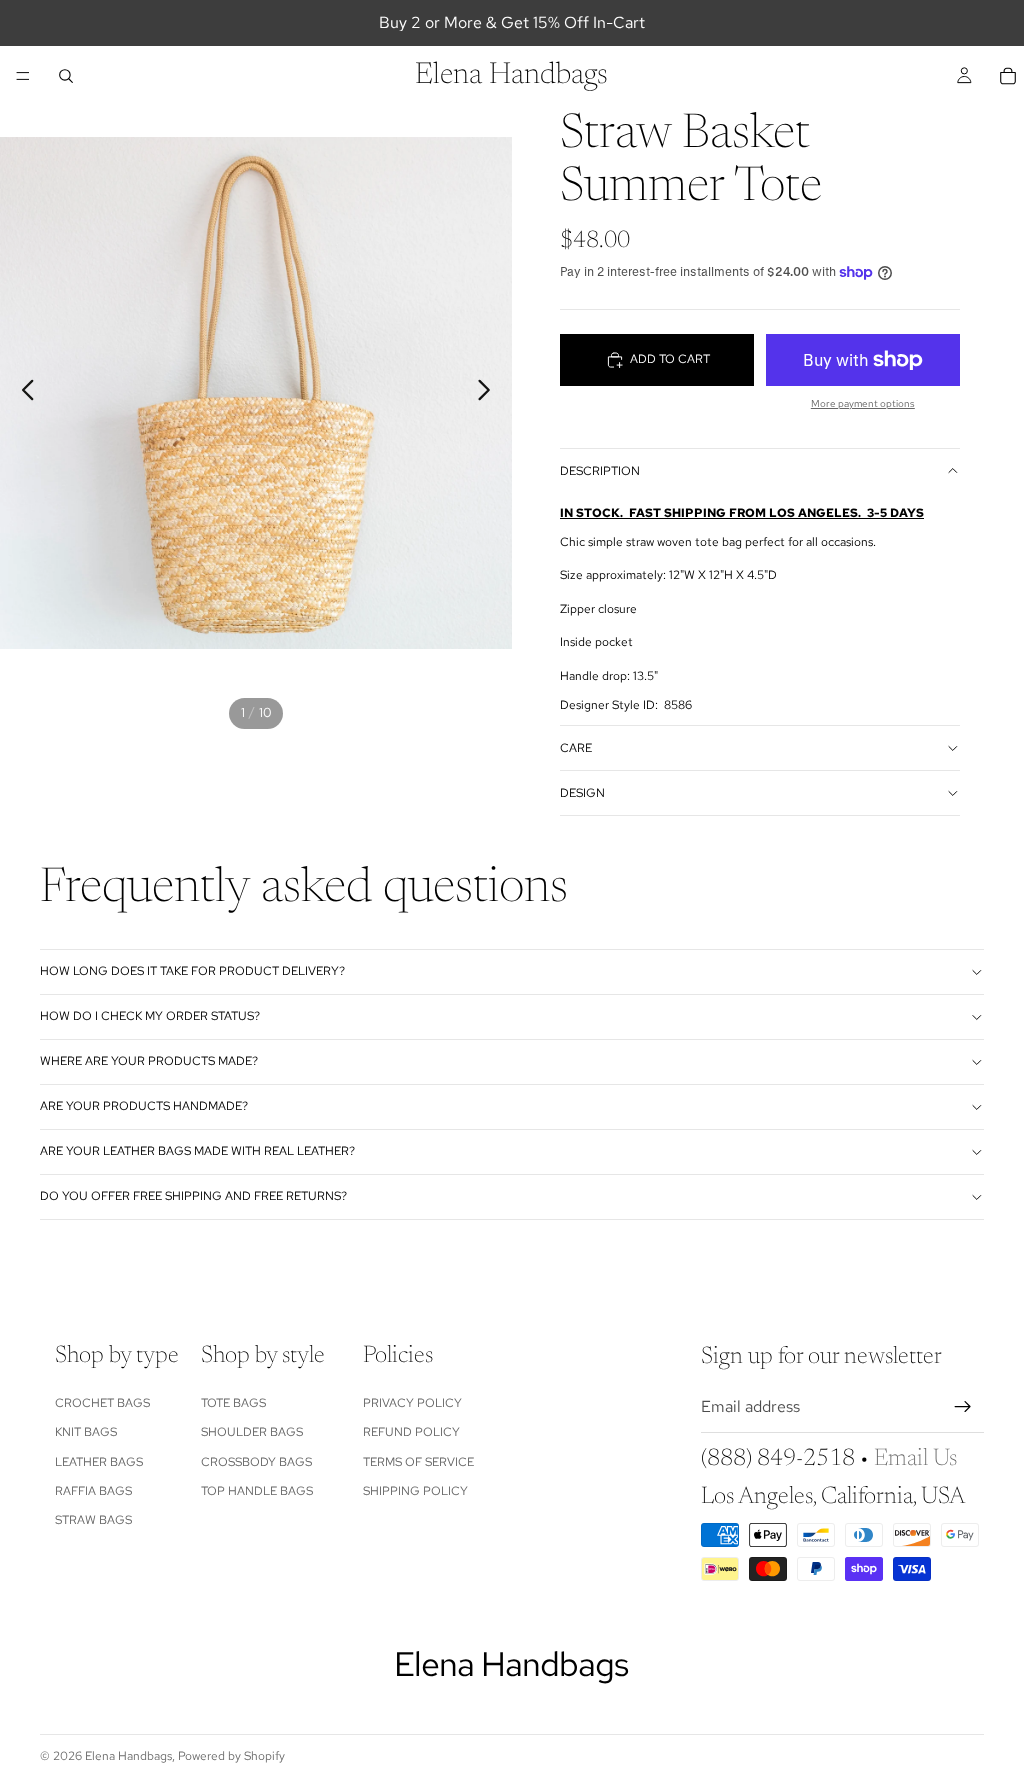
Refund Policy (411, 1432)
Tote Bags (233, 1402)
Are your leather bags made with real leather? (197, 1151)
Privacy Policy (412, 1402)
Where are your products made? (149, 1061)
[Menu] (23, 76)
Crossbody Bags (256, 1461)
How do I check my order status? (150, 1016)
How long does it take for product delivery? (192, 971)
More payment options (863, 403)
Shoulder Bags (252, 1432)
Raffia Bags (93, 1491)
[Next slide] (489, 393)
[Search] (66, 76)
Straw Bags (93, 1520)
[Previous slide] (22, 393)
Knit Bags (86, 1432)
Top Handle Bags (257, 1491)
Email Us (915, 1458)
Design (582, 793)
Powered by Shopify (231, 1756)
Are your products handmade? (144, 1106)
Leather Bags (99, 1461)
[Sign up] (963, 1407)
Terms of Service (418, 1461)
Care (576, 748)
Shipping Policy (415, 1491)
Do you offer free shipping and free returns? (193, 1196)
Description (600, 471)
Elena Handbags (128, 1756)
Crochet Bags (102, 1402)
